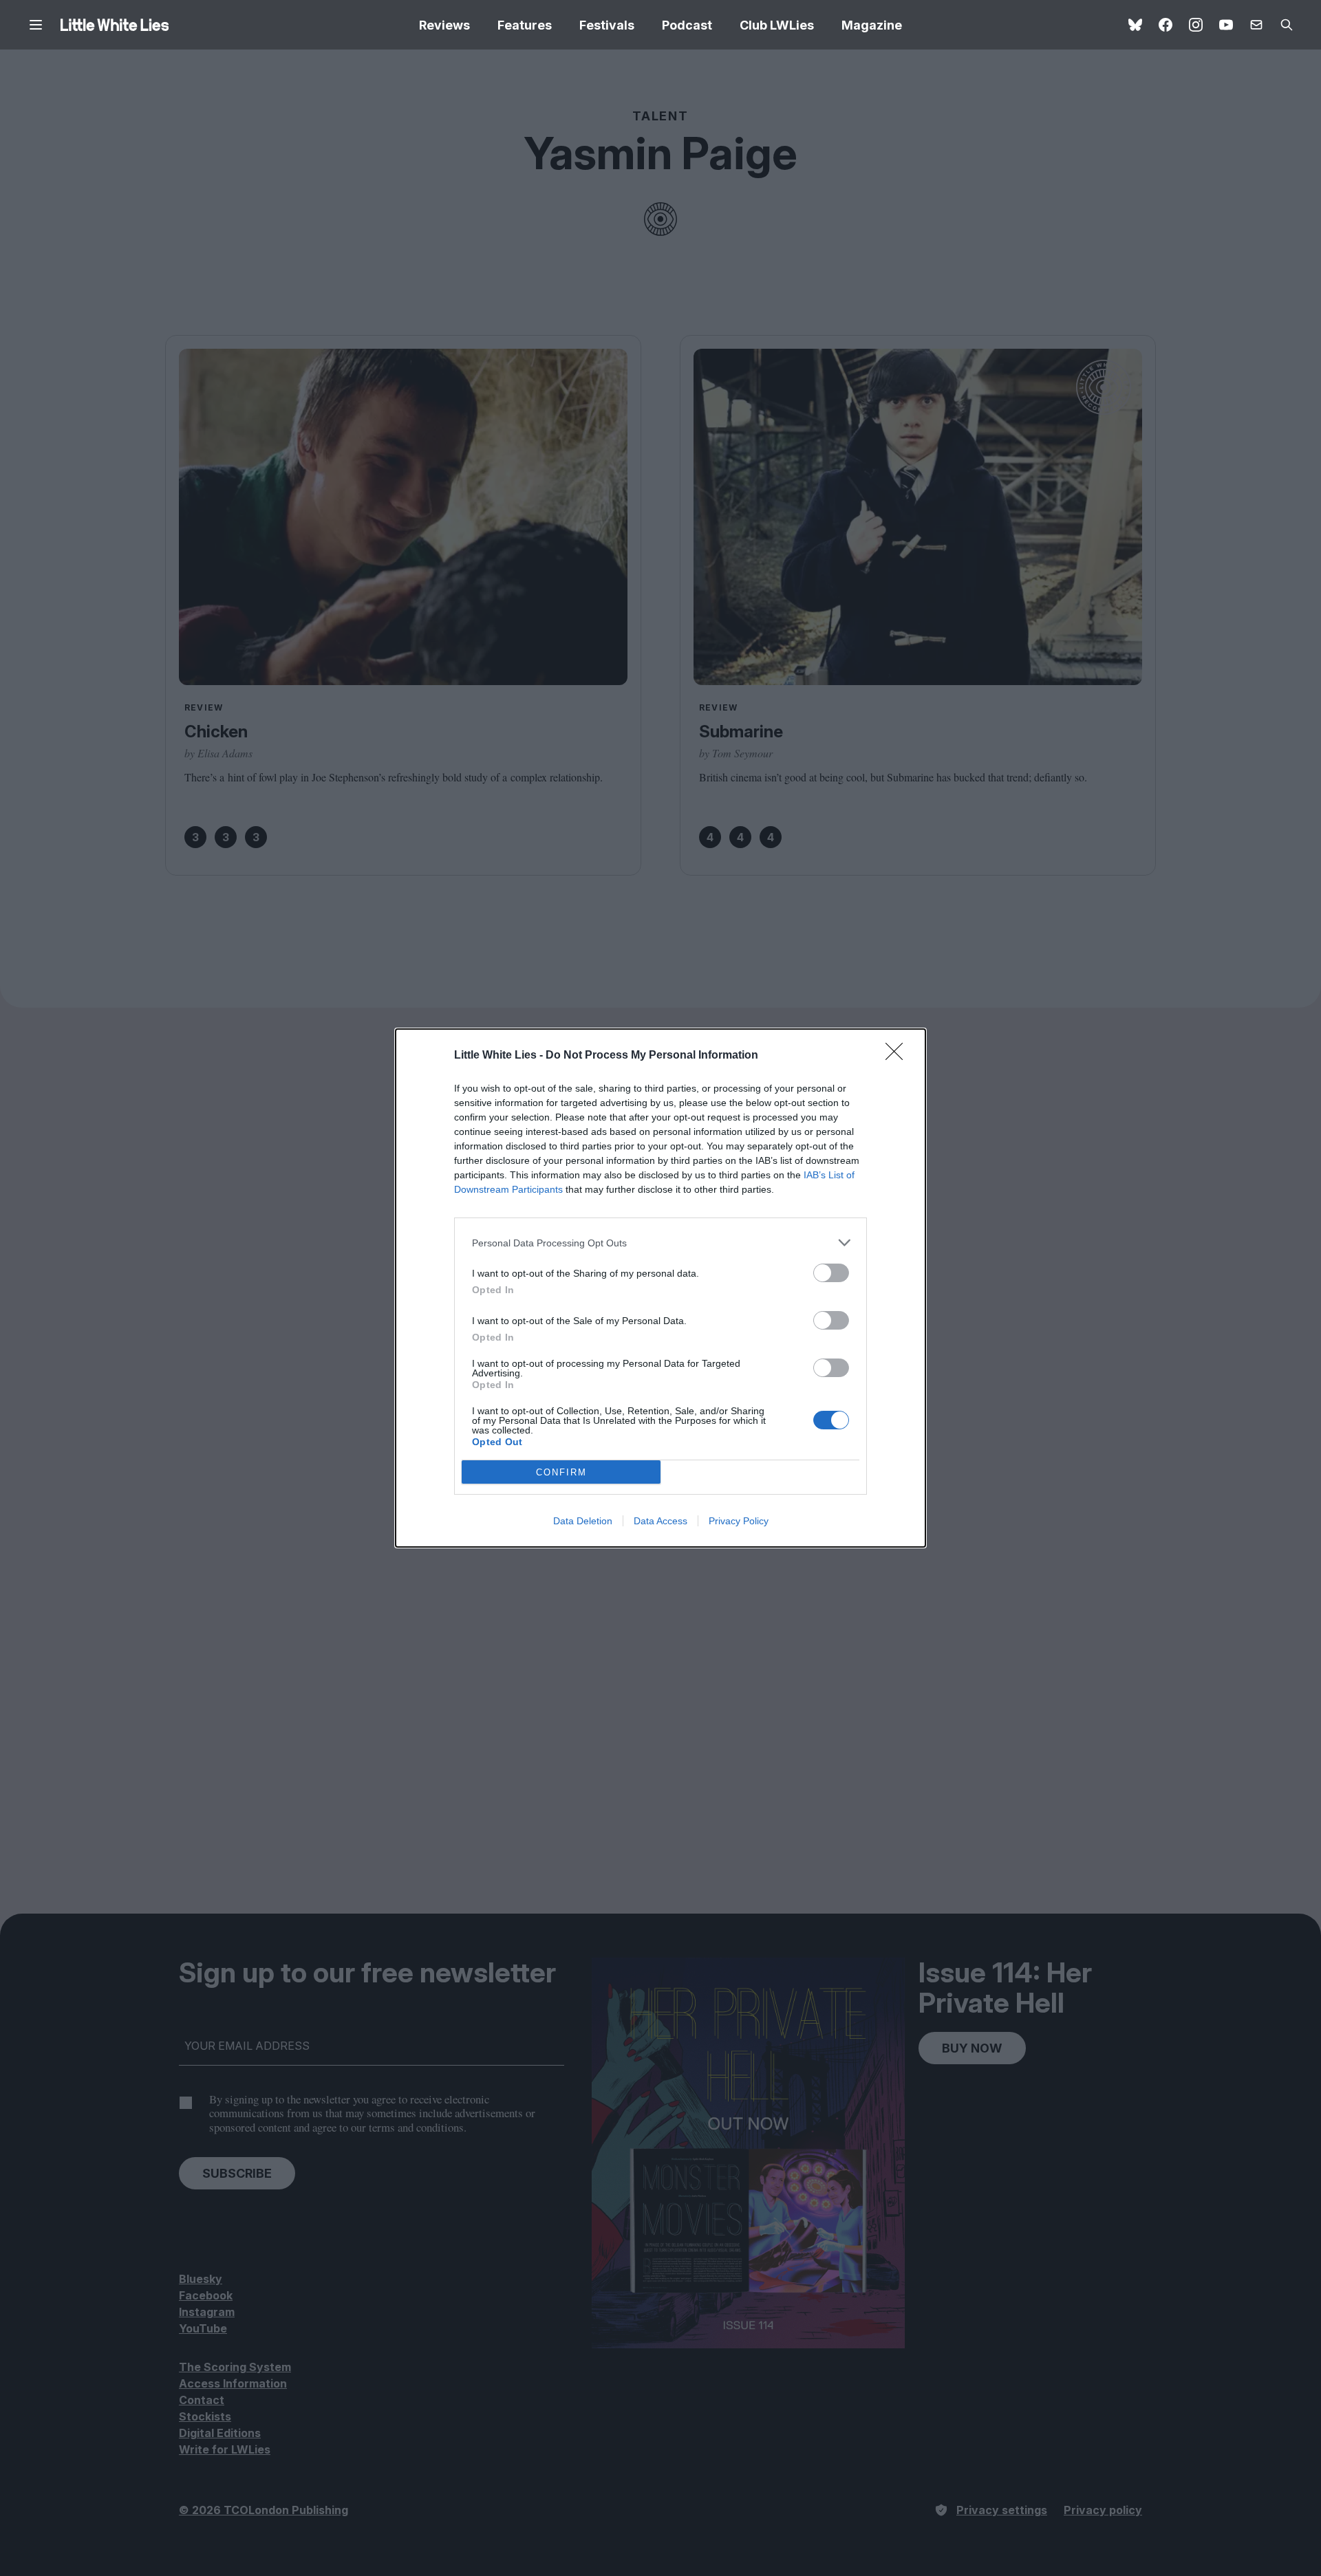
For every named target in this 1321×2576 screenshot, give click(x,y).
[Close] (899, 1056)
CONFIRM (561, 1472)
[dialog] (660, 1288)
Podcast (687, 25)
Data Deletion (583, 1521)
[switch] (831, 1273)
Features (525, 25)
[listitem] (660, 1243)
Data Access (660, 1521)
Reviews (444, 25)
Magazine (872, 25)
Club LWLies (777, 25)
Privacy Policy (739, 1521)
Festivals (607, 25)
